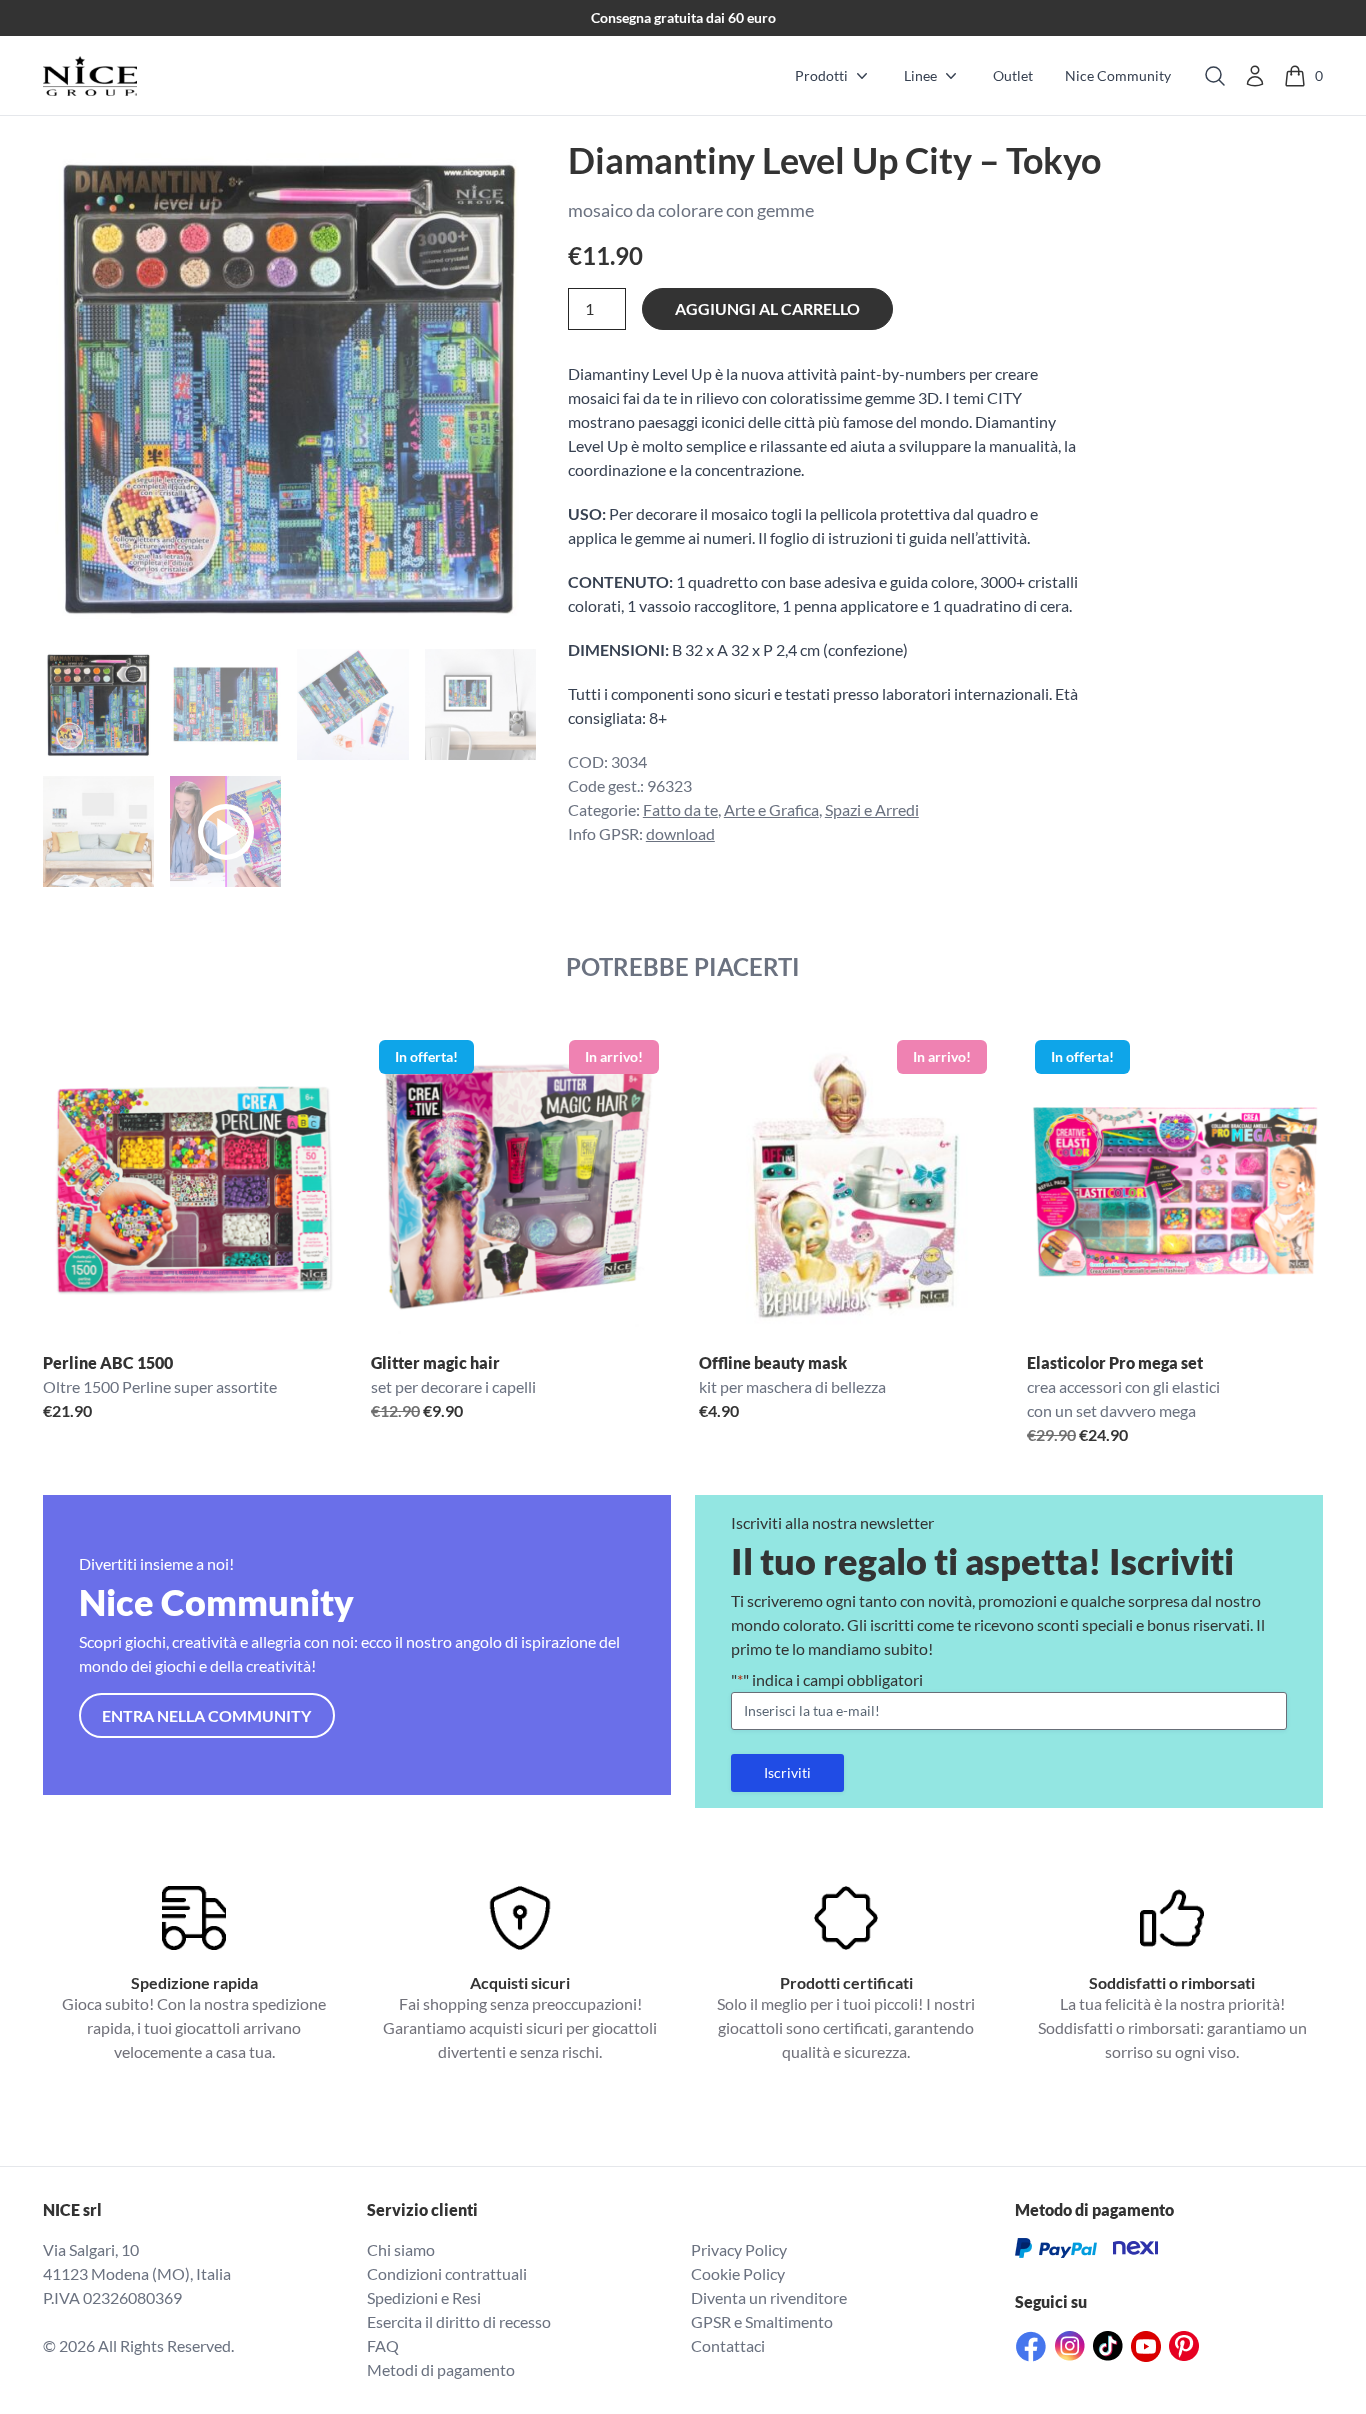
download (680, 833)
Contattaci (728, 2345)
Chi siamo (401, 2249)
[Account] (1255, 76)
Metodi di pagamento (441, 2369)
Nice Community (1118, 75)
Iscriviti (787, 1772)
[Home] (90, 76)
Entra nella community (206, 1715)
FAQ (383, 2345)
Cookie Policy (738, 2273)
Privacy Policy (739, 2249)
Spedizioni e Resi (424, 2297)
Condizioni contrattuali (447, 2273)
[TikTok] (1108, 2346)
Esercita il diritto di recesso (459, 2321)
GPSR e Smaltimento (762, 2321)
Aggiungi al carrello (767, 308)
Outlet (1013, 75)
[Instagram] (1070, 2346)
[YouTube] (1146, 2346)
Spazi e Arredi (872, 809)
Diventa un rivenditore (769, 2297)
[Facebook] (1031, 2346)
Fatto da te (680, 809)
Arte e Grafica (771, 809)
